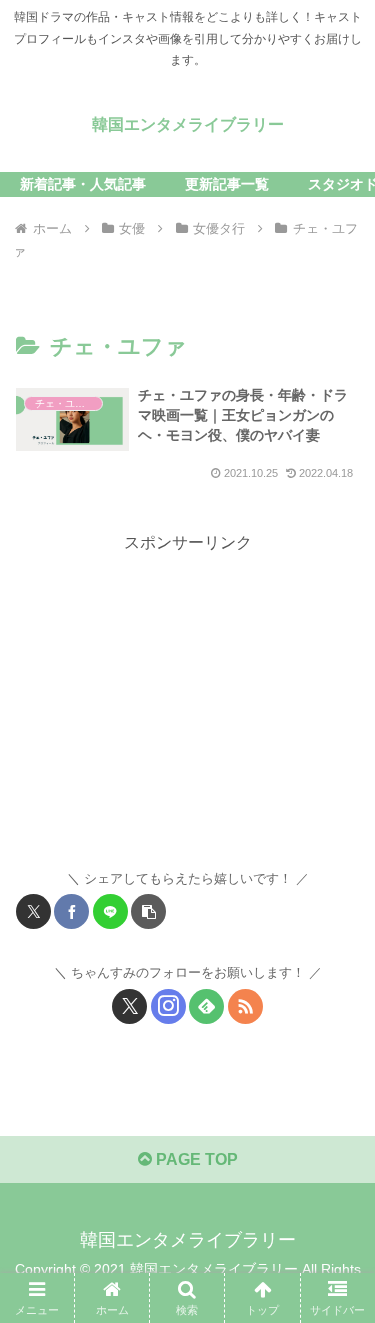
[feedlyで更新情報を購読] (206, 1006)
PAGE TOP (195, 1159)
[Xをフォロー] (129, 1006)
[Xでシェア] (33, 911)
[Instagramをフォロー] (168, 1006)
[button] (148, 911)
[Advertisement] (187, 698)
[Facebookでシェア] (71, 911)
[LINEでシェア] (110, 911)
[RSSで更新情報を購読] (245, 1006)
